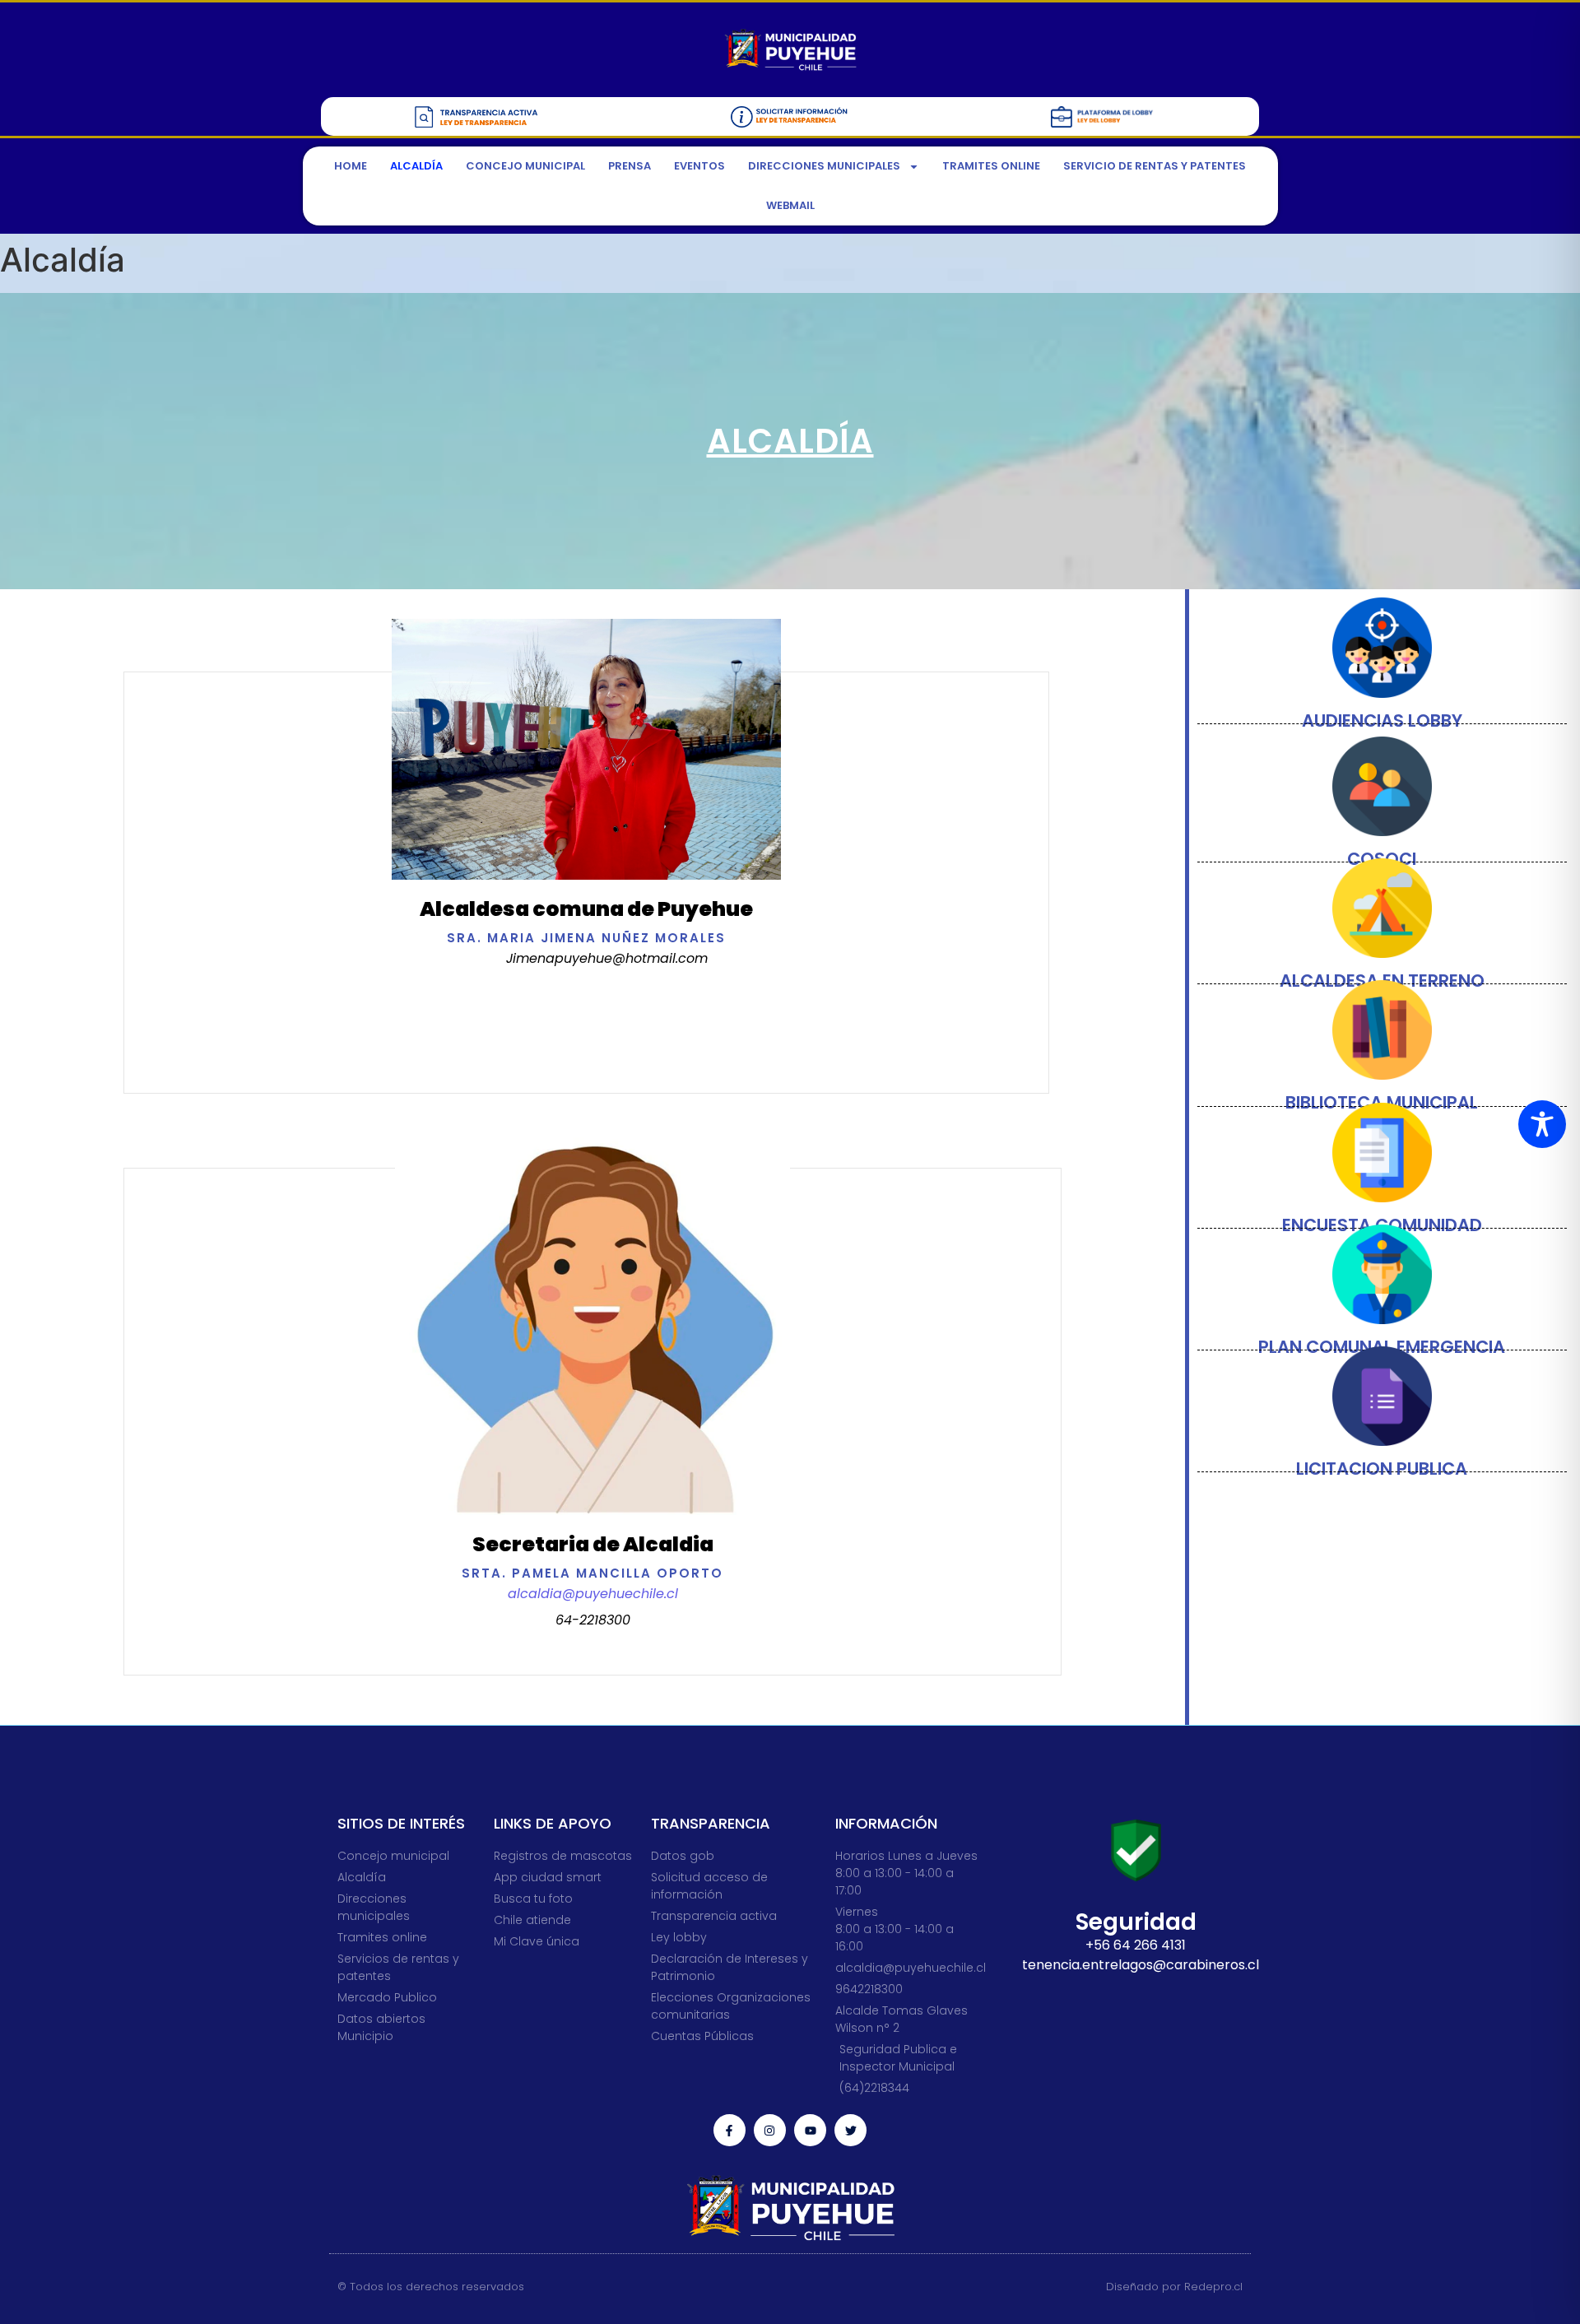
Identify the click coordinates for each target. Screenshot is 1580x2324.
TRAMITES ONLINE (991, 166)
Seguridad (1136, 1922)
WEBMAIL (790, 205)
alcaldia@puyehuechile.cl (593, 1594)
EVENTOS (699, 166)
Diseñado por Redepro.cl (1174, 2287)
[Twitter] (850, 2130)
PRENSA (630, 166)
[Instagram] (770, 2130)
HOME (351, 166)
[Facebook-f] (730, 2130)
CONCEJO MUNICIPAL (525, 166)
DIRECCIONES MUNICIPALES (824, 166)
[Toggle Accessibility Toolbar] (1542, 1124)
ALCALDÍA (416, 166)
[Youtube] (810, 2130)
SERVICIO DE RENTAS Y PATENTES (1155, 166)
